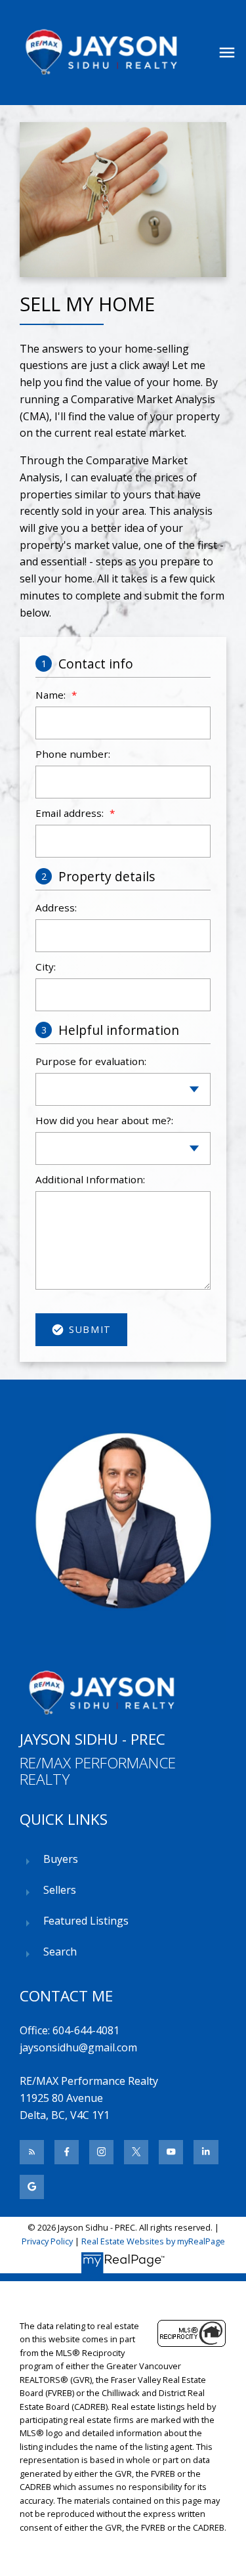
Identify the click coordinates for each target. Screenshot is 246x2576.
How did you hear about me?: (104, 1120)
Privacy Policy (47, 2241)
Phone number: (73, 754)
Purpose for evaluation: (91, 1061)
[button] (32, 2152)
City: (46, 967)
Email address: (71, 813)
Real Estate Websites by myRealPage (153, 2241)
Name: (52, 695)
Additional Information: (90, 1179)
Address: (56, 907)
